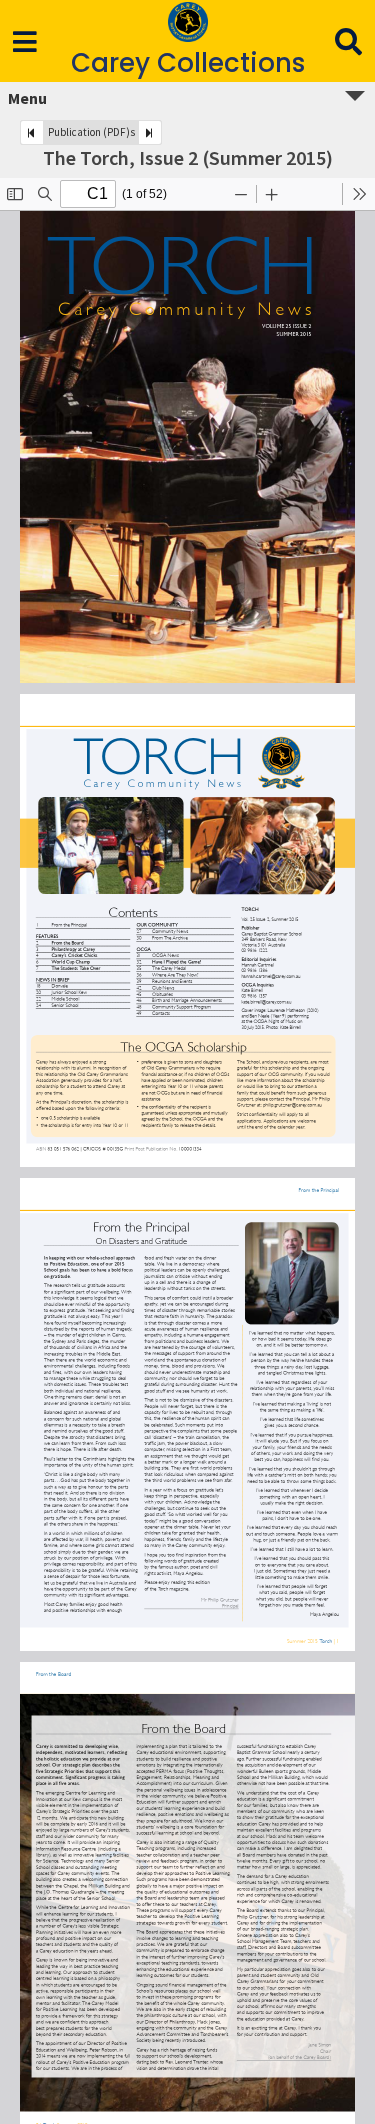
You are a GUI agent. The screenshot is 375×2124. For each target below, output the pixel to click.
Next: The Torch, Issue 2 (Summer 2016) (150, 132)
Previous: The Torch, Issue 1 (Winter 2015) (32, 132)
